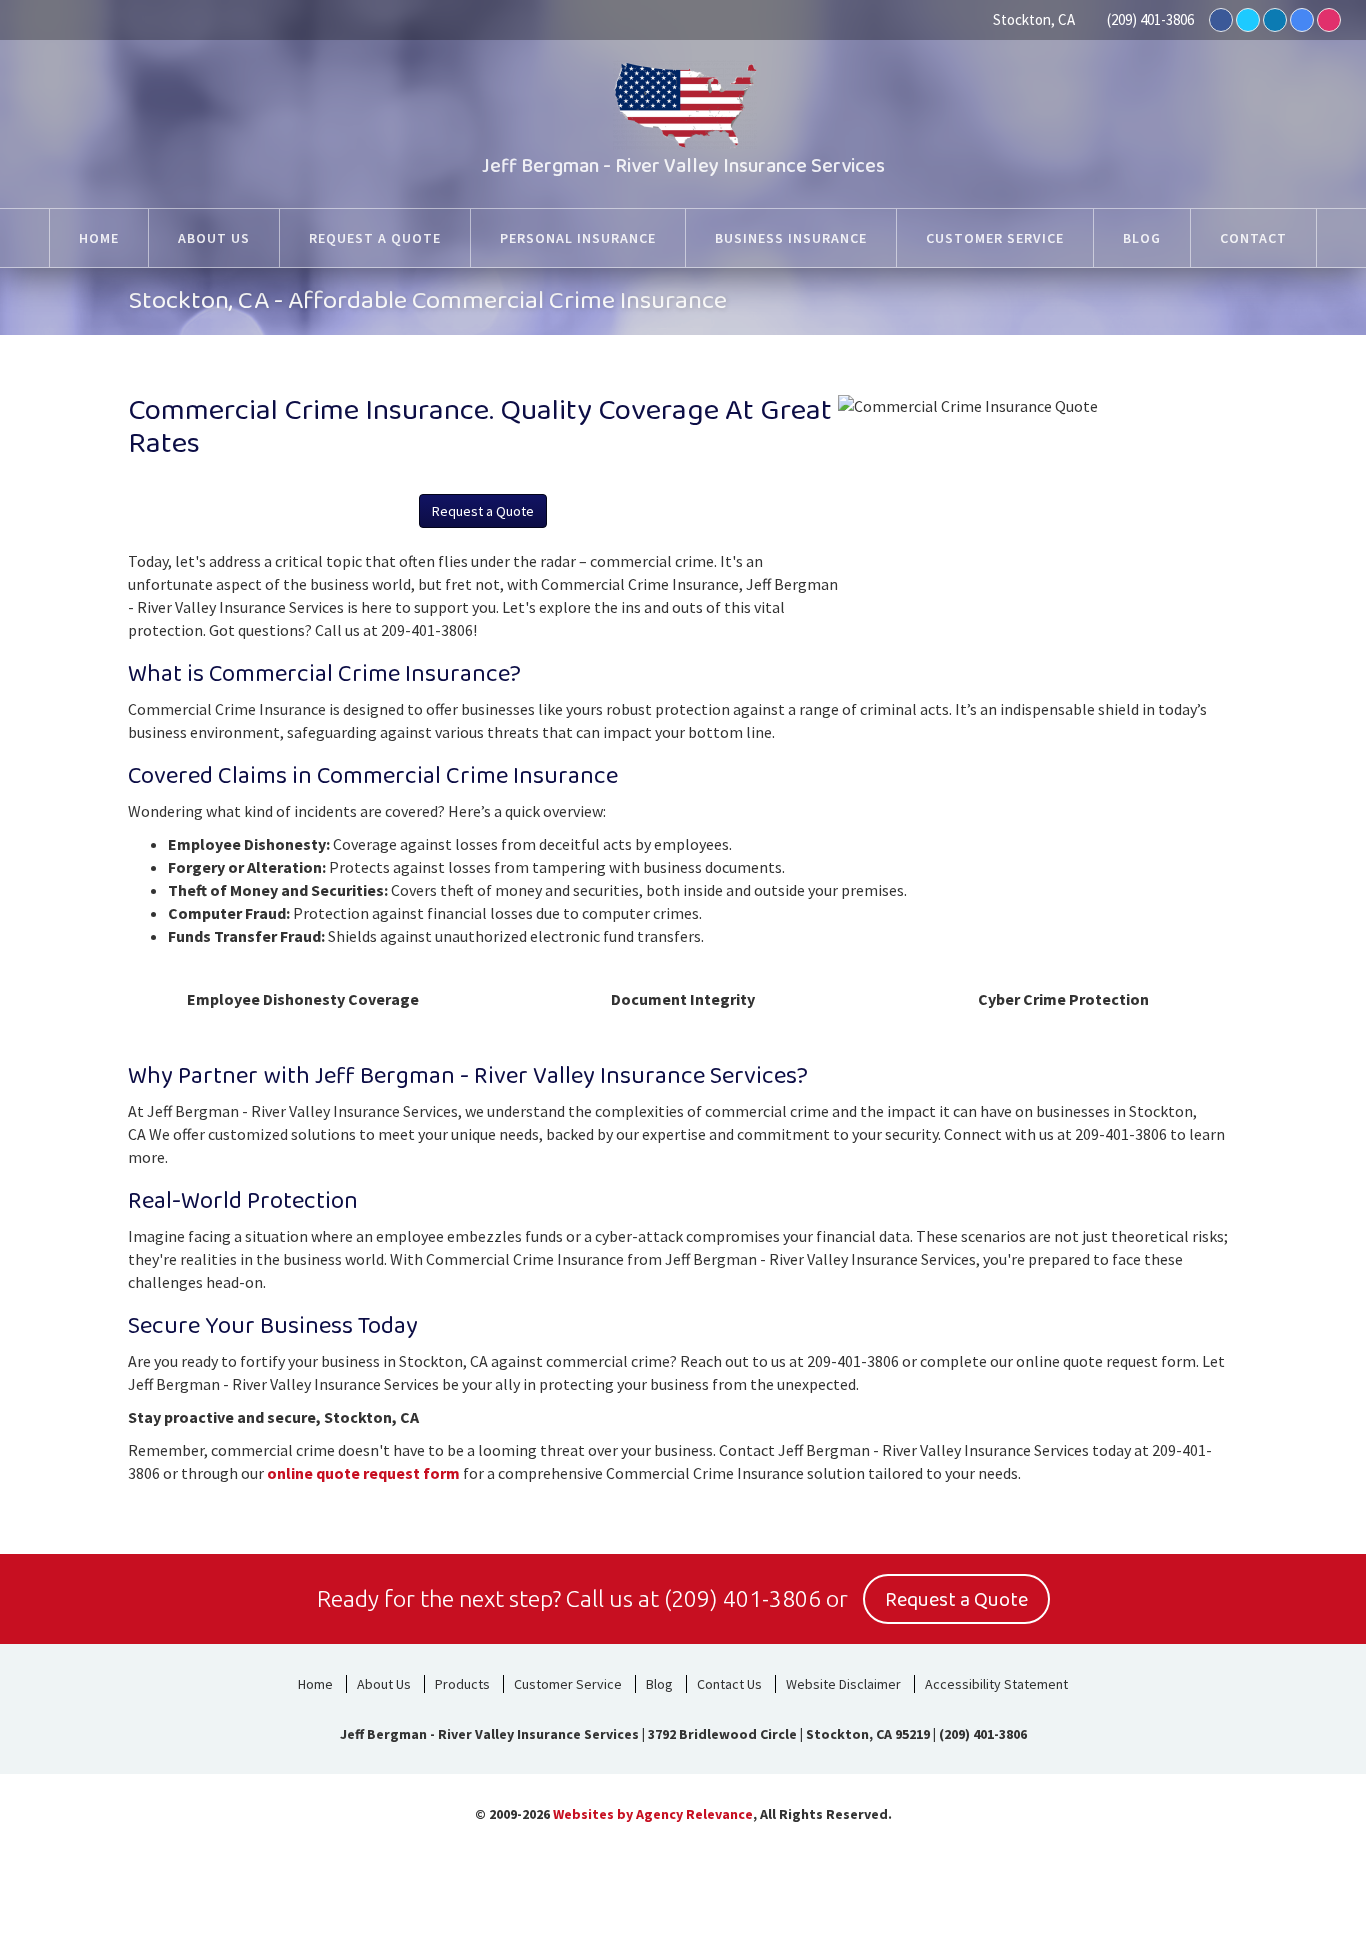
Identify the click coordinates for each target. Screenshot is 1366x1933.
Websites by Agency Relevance (653, 1814)
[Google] (1302, 20)
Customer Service (568, 1684)
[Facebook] (1221, 20)
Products (462, 1684)
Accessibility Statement (996, 1684)
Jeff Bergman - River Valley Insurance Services (683, 166)
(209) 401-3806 (1150, 19)
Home (315, 1684)
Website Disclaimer (843, 1684)
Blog (659, 1684)
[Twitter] (1248, 20)
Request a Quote (483, 511)
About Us (384, 1684)
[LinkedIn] (1275, 20)
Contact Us (729, 1684)
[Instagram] (1329, 20)
